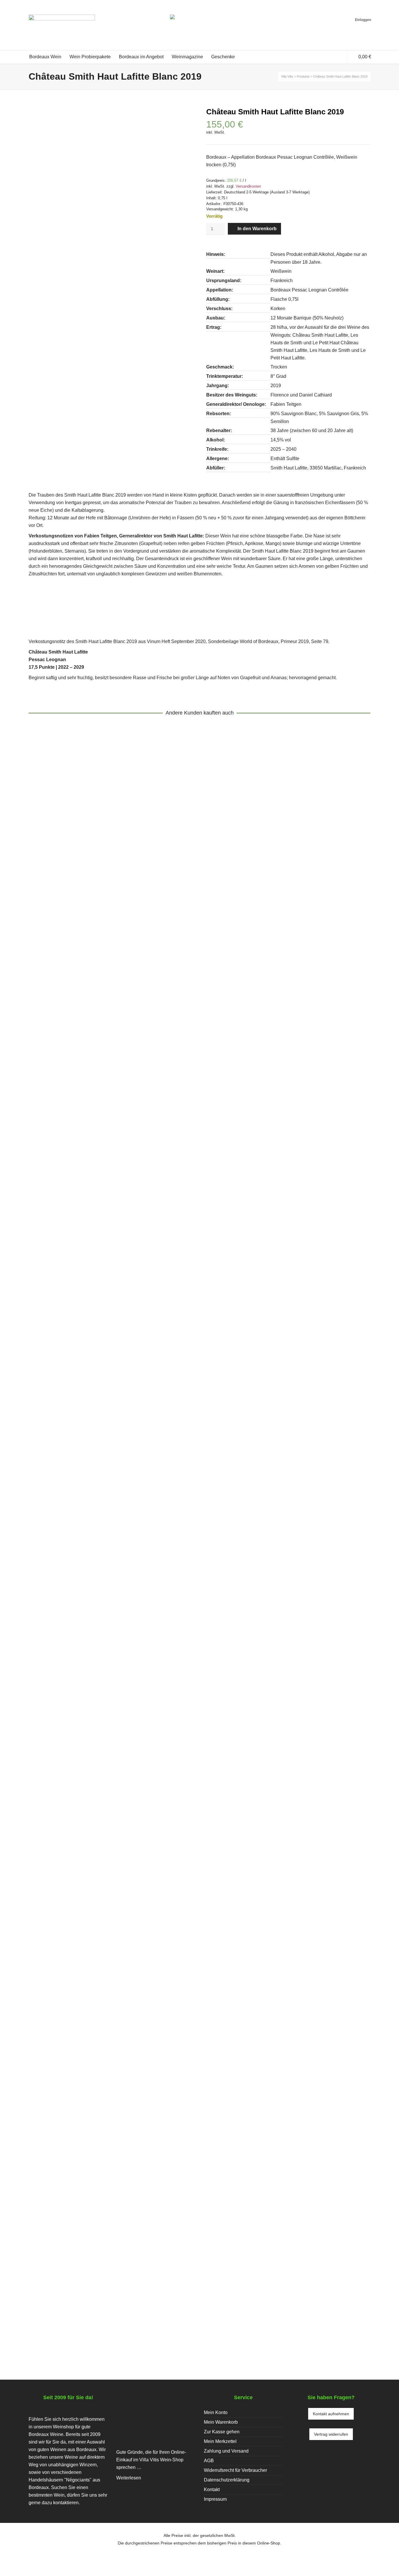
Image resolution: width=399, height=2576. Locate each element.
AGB (209, 2461)
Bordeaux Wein (220, 1892)
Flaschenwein (87, 1075)
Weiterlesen (129, 2478)
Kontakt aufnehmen (331, 2414)
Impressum (215, 2499)
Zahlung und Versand (226, 2451)
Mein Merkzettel (220, 2441)
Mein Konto (216, 2412)
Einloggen (363, 20)
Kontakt (212, 2489)
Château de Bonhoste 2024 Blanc (82, 1885)
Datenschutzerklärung (227, 2480)
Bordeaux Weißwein (125, 1075)
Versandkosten (248, 186)
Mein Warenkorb (221, 2422)
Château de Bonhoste (56, 1892)
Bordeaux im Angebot (148, 1892)
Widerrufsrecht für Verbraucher (235, 2470)
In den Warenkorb (257, 229)
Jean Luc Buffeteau (103, 2304)
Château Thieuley (51, 1075)
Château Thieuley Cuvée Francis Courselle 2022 (104, 1473)
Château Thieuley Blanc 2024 (76, 1067)
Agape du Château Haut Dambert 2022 (89, 2296)
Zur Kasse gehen (222, 2432)
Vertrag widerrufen (331, 2434)
